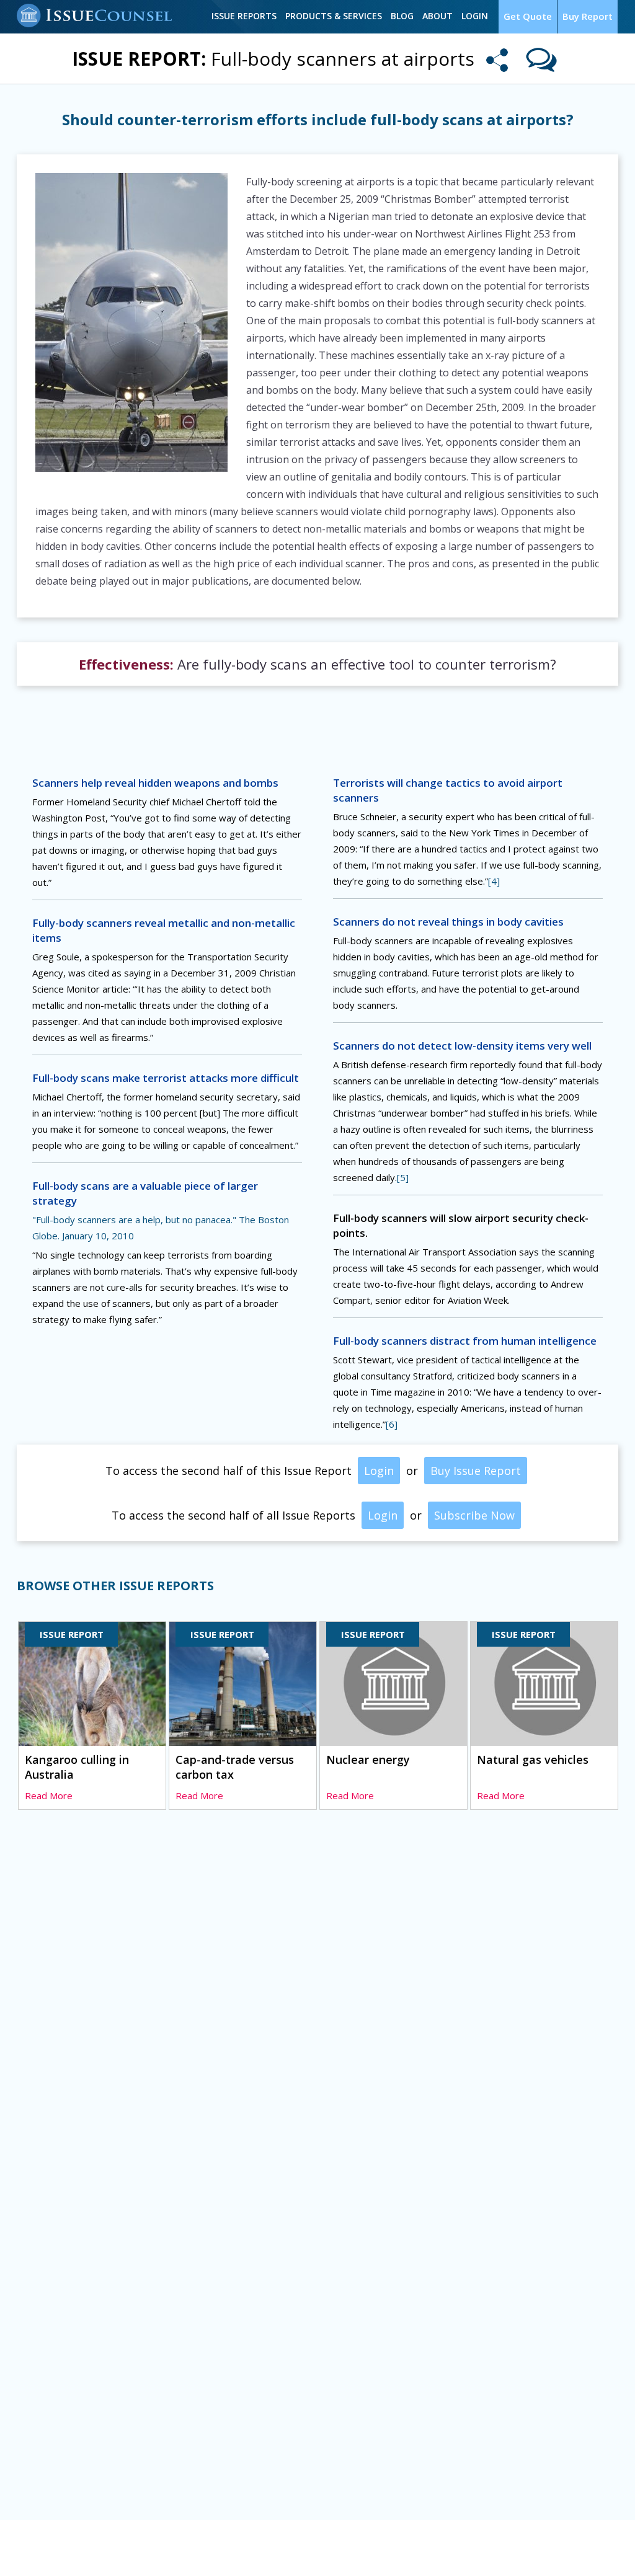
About (437, 16)
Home (30, 2550)
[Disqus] (317, 2009)
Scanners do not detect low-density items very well (462, 1046)
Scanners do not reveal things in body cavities (448, 922)
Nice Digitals (593, 2549)
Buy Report (588, 16)
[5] (403, 1177)
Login (475, 16)
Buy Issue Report (476, 1471)
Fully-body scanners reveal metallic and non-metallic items (164, 930)
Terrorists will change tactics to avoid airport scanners (448, 790)
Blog (402, 16)
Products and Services (181, 2550)
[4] (494, 881)
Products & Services (334, 16)
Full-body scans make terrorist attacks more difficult (166, 1078)
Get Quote (528, 16)
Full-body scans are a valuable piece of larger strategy (145, 1193)
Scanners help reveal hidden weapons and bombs (155, 783)
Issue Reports (244, 16)
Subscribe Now (474, 1515)
